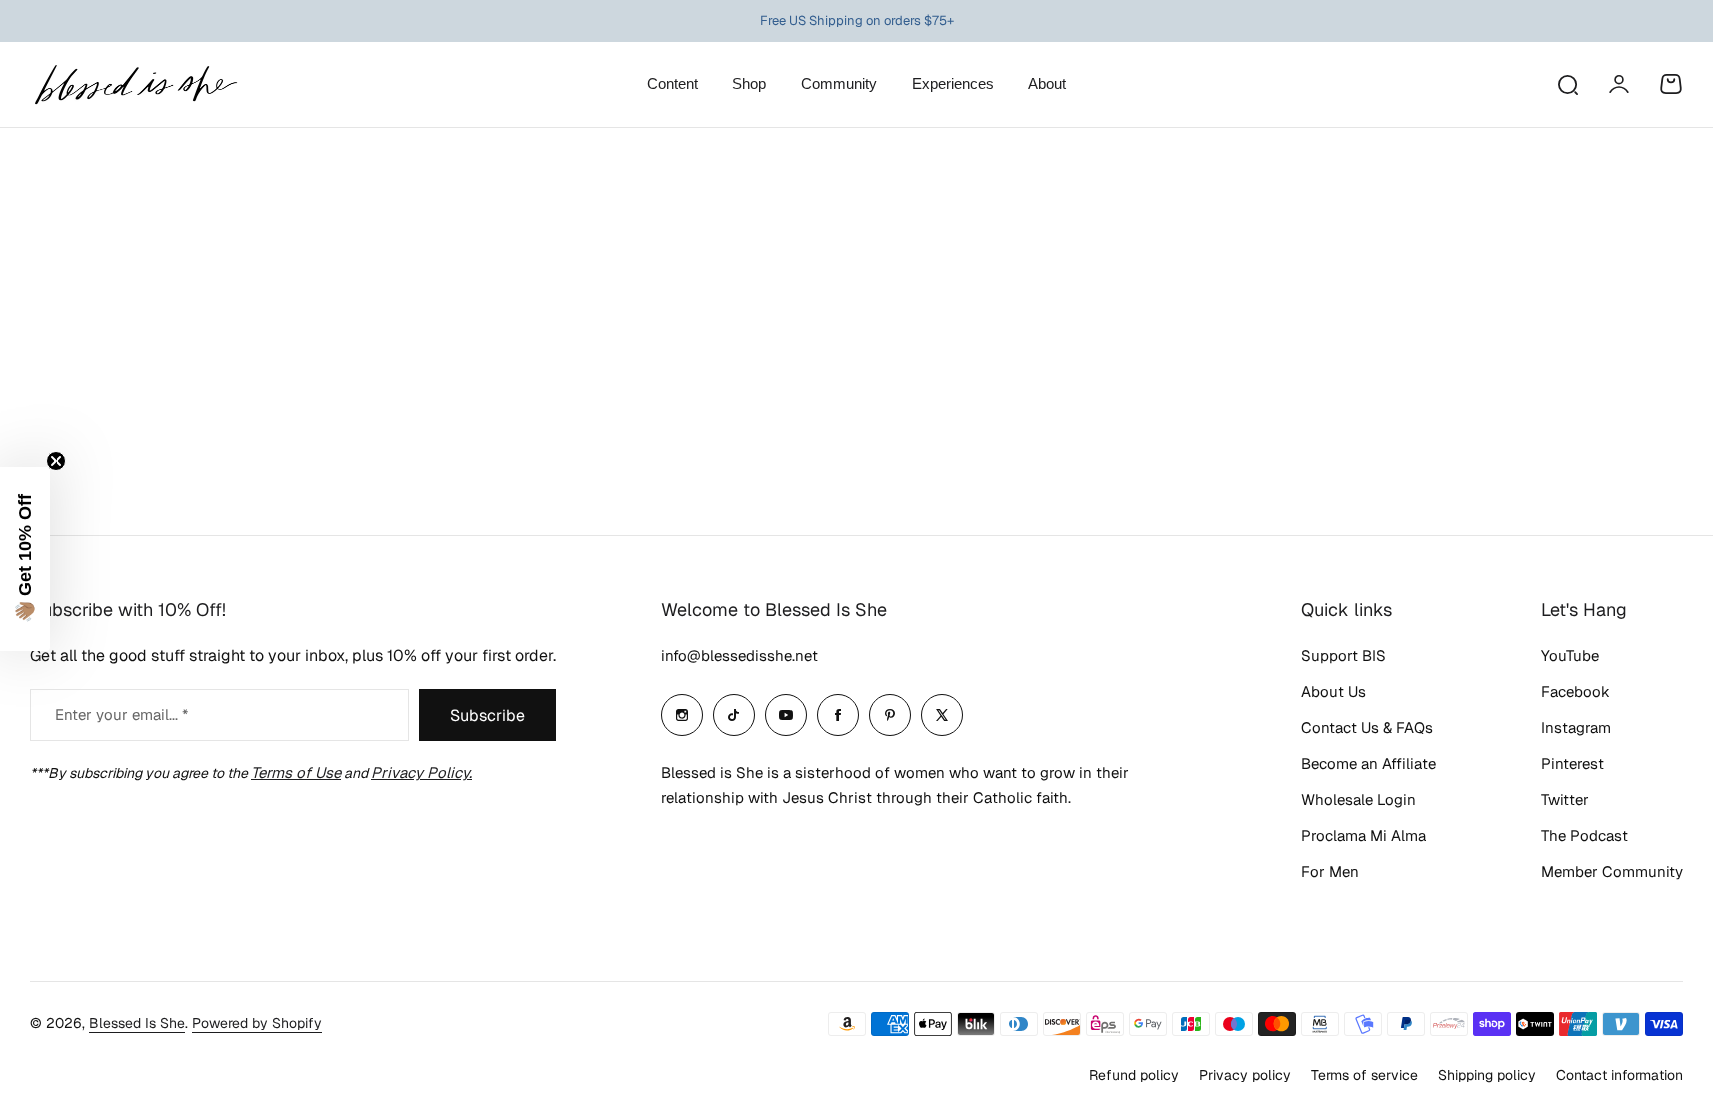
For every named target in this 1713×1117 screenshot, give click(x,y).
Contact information (1619, 1075)
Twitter (1565, 799)
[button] (25, 559)
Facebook (1575, 691)
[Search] (1567, 84)
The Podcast (1584, 835)
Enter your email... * (121, 714)
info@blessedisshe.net (739, 655)
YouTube (1570, 655)
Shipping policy (1487, 1075)
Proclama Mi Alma (1363, 835)
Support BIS (1343, 655)
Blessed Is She (137, 1023)
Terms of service (1364, 1075)
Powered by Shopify (257, 1023)
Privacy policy (1245, 1075)
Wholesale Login (1358, 799)
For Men (1330, 871)
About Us (1333, 691)
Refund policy (1134, 1075)
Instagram (1576, 727)
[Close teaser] (56, 461)
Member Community (1612, 871)
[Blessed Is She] (135, 84)
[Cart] (1671, 84)
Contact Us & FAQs (1367, 727)
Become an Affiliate (1368, 763)
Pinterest (1572, 763)
